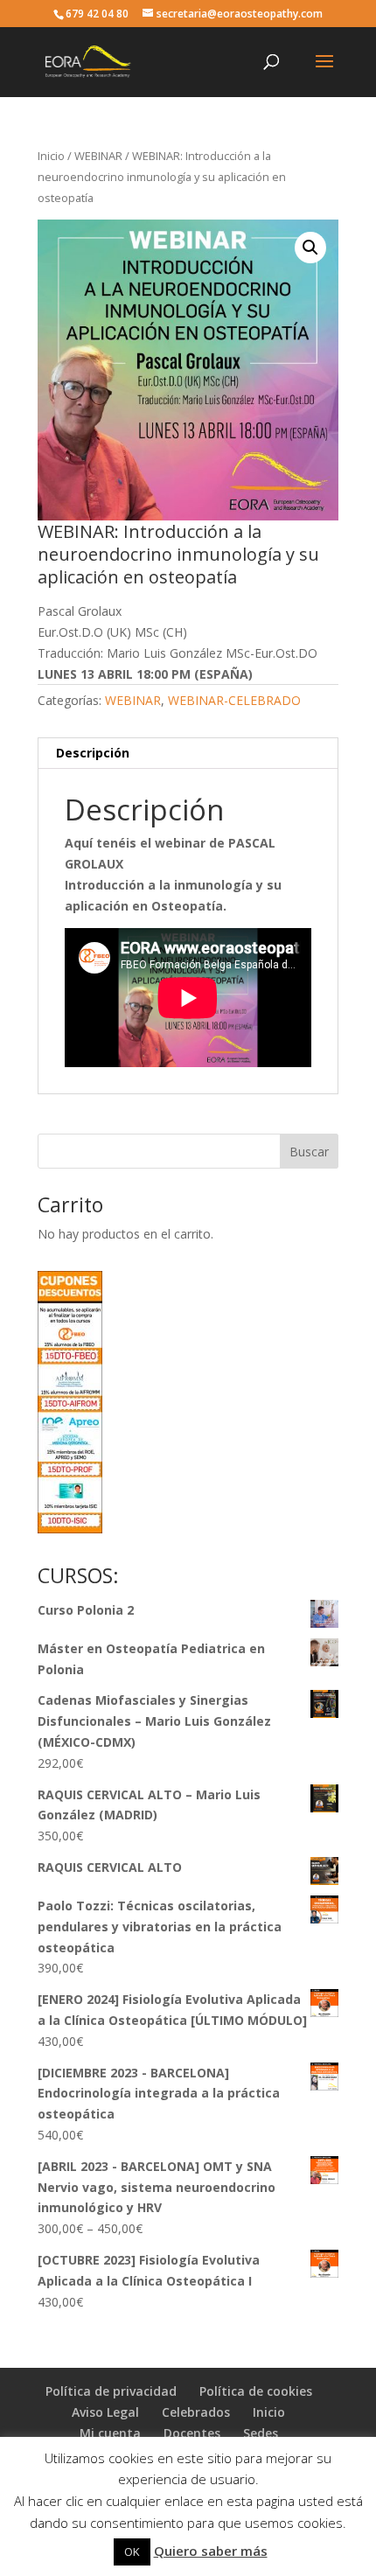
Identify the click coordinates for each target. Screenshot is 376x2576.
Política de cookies (256, 2391)
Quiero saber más (211, 2551)
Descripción (93, 753)
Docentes (192, 2433)
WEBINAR (98, 156)
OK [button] (132, 2552)
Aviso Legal (105, 2412)
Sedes (261, 2433)
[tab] (188, 754)
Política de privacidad (111, 2391)
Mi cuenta (110, 2433)
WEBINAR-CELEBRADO (234, 700)
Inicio (51, 156)
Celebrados (196, 2412)
